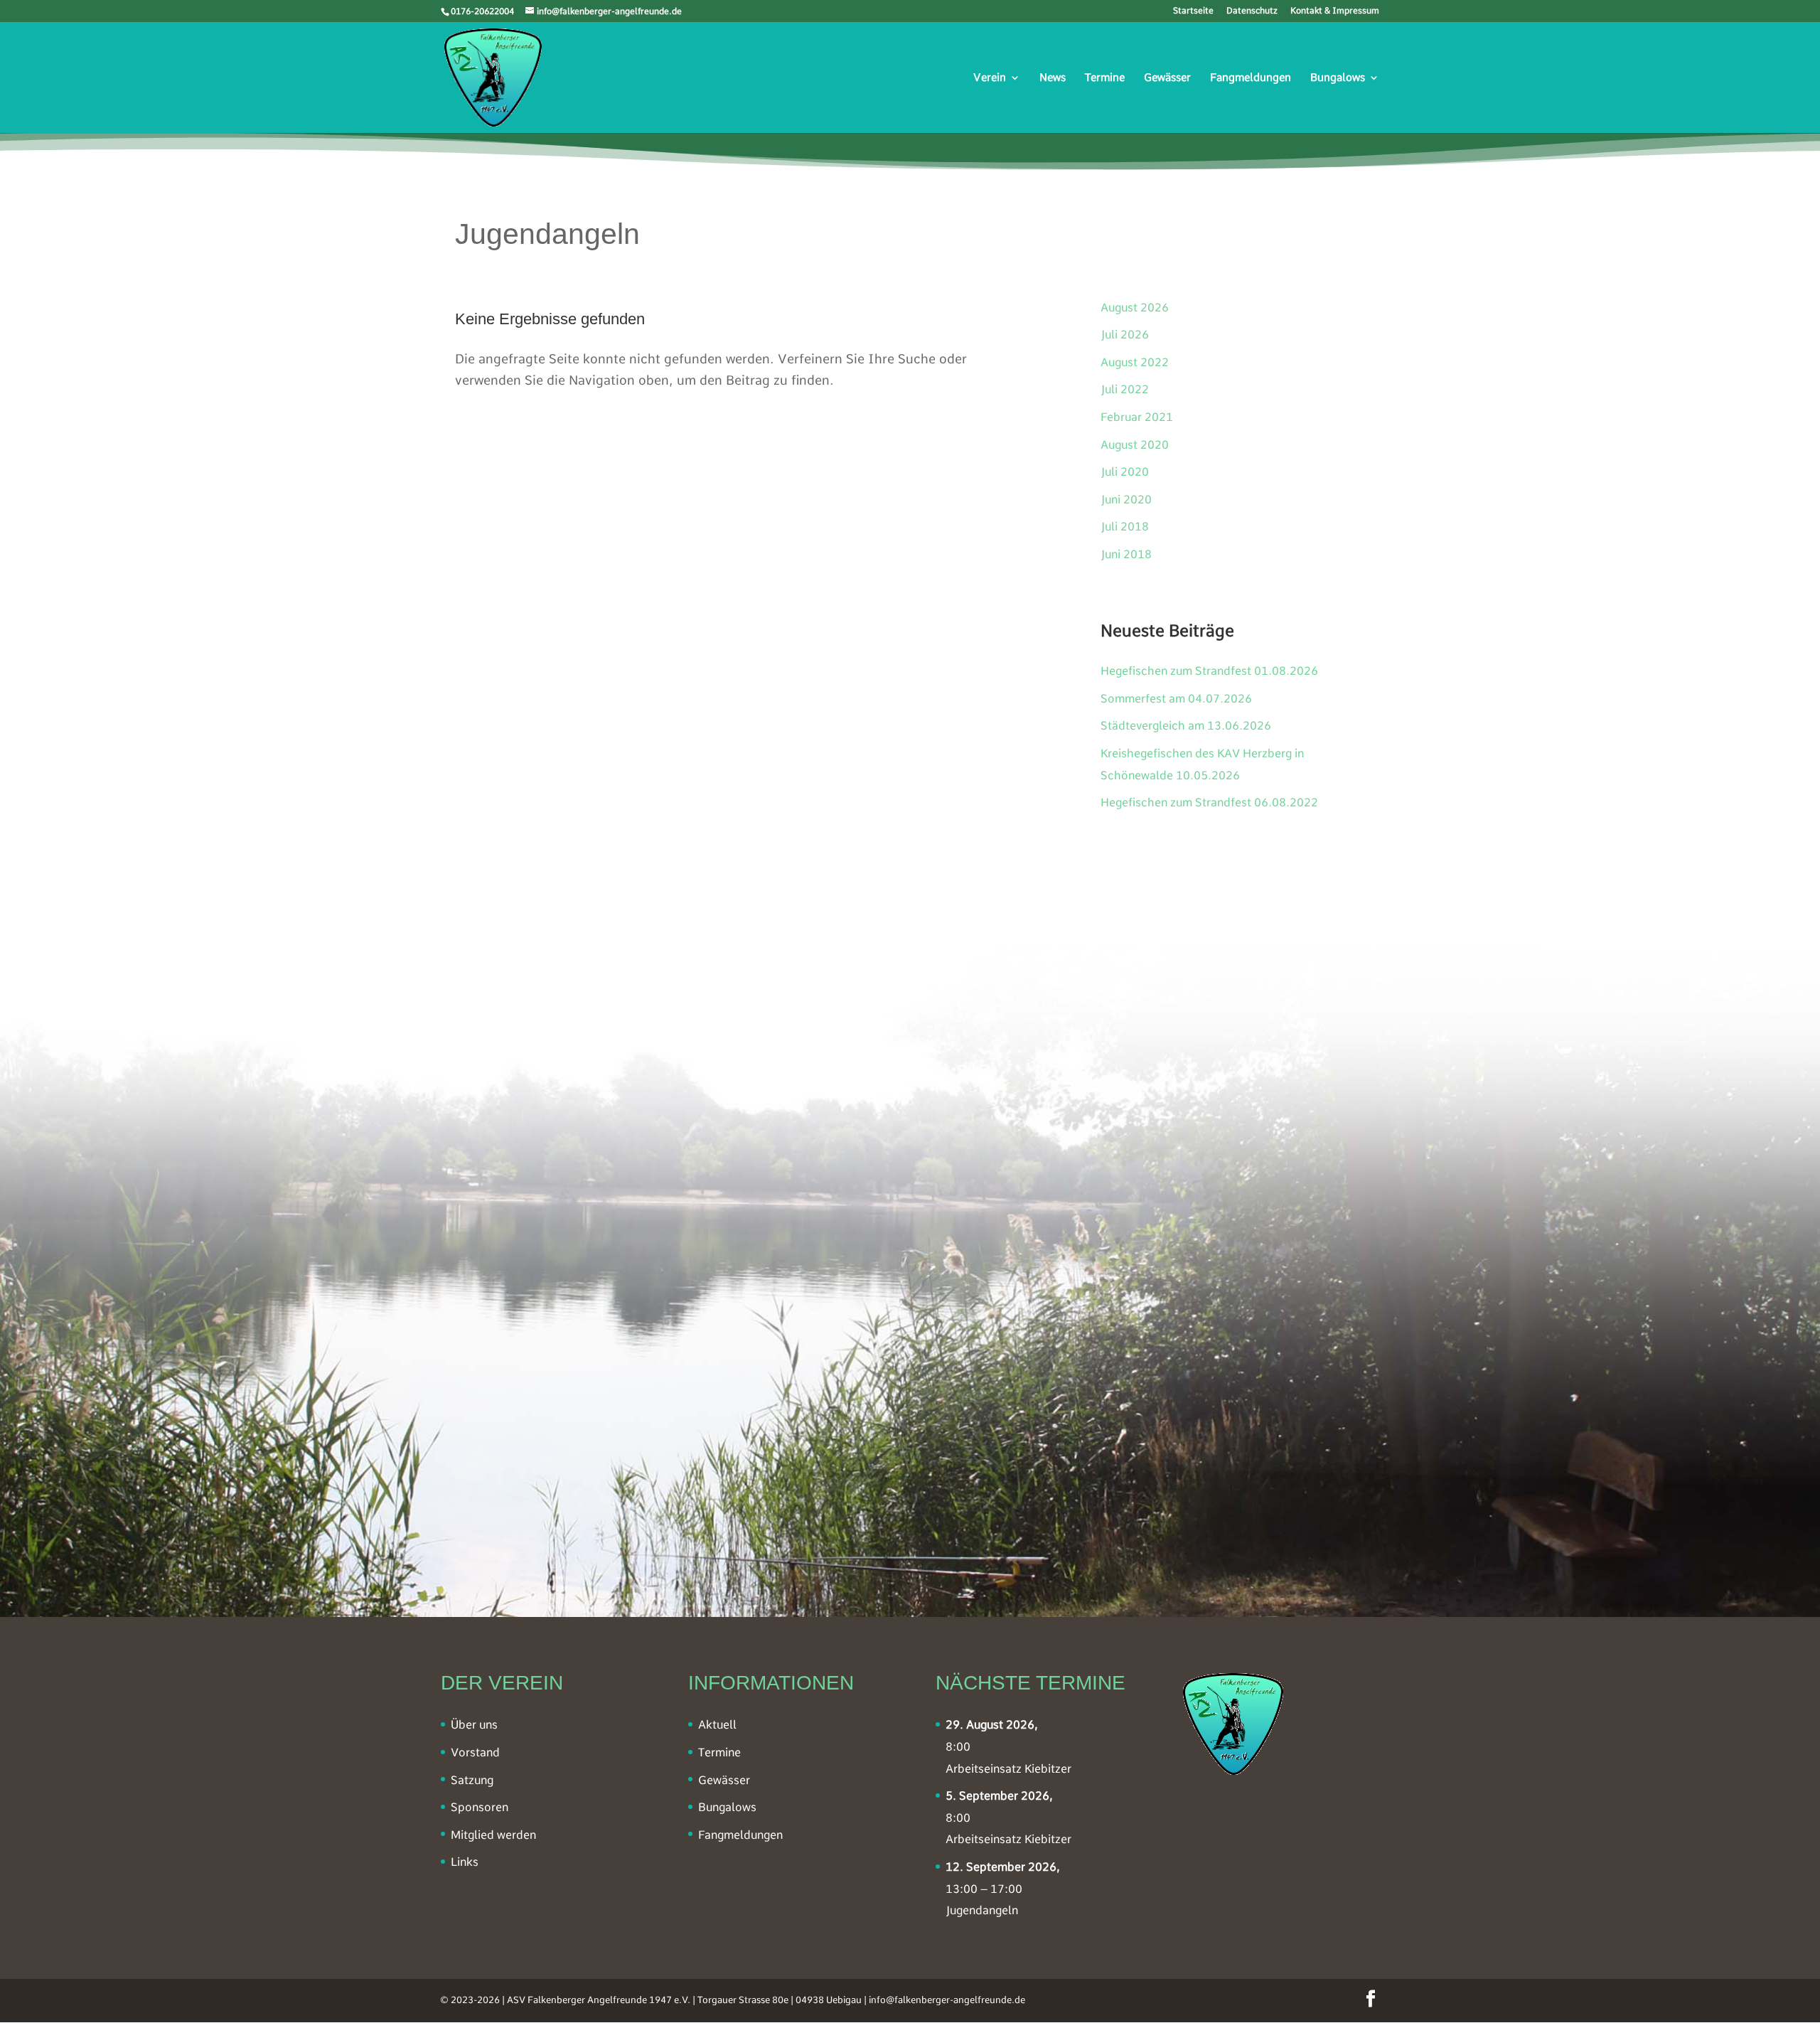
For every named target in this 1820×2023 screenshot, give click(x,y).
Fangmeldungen (1251, 78)
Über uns (474, 1725)
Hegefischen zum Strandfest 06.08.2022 (1209, 802)
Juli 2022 (1125, 389)
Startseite (1193, 11)
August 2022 (1135, 362)
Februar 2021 (1137, 417)
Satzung (472, 1780)
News (1053, 78)
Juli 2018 (1125, 527)
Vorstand (475, 1752)
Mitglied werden (493, 1835)
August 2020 (1135, 445)
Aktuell (717, 1725)
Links (465, 1862)
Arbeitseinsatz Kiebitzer (1008, 1769)
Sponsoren (480, 1807)
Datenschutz (1252, 11)
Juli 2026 (1125, 335)
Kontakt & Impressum (1335, 11)
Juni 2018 (1126, 554)
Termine (1105, 78)
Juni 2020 (1126, 500)
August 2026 (1135, 308)
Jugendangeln (982, 1910)
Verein (990, 78)
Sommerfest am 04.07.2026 (1176, 699)
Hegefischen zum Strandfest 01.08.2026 (1209, 671)
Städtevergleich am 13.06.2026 (1186, 726)
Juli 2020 (1125, 472)
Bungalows (1338, 78)
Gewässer (1167, 78)
